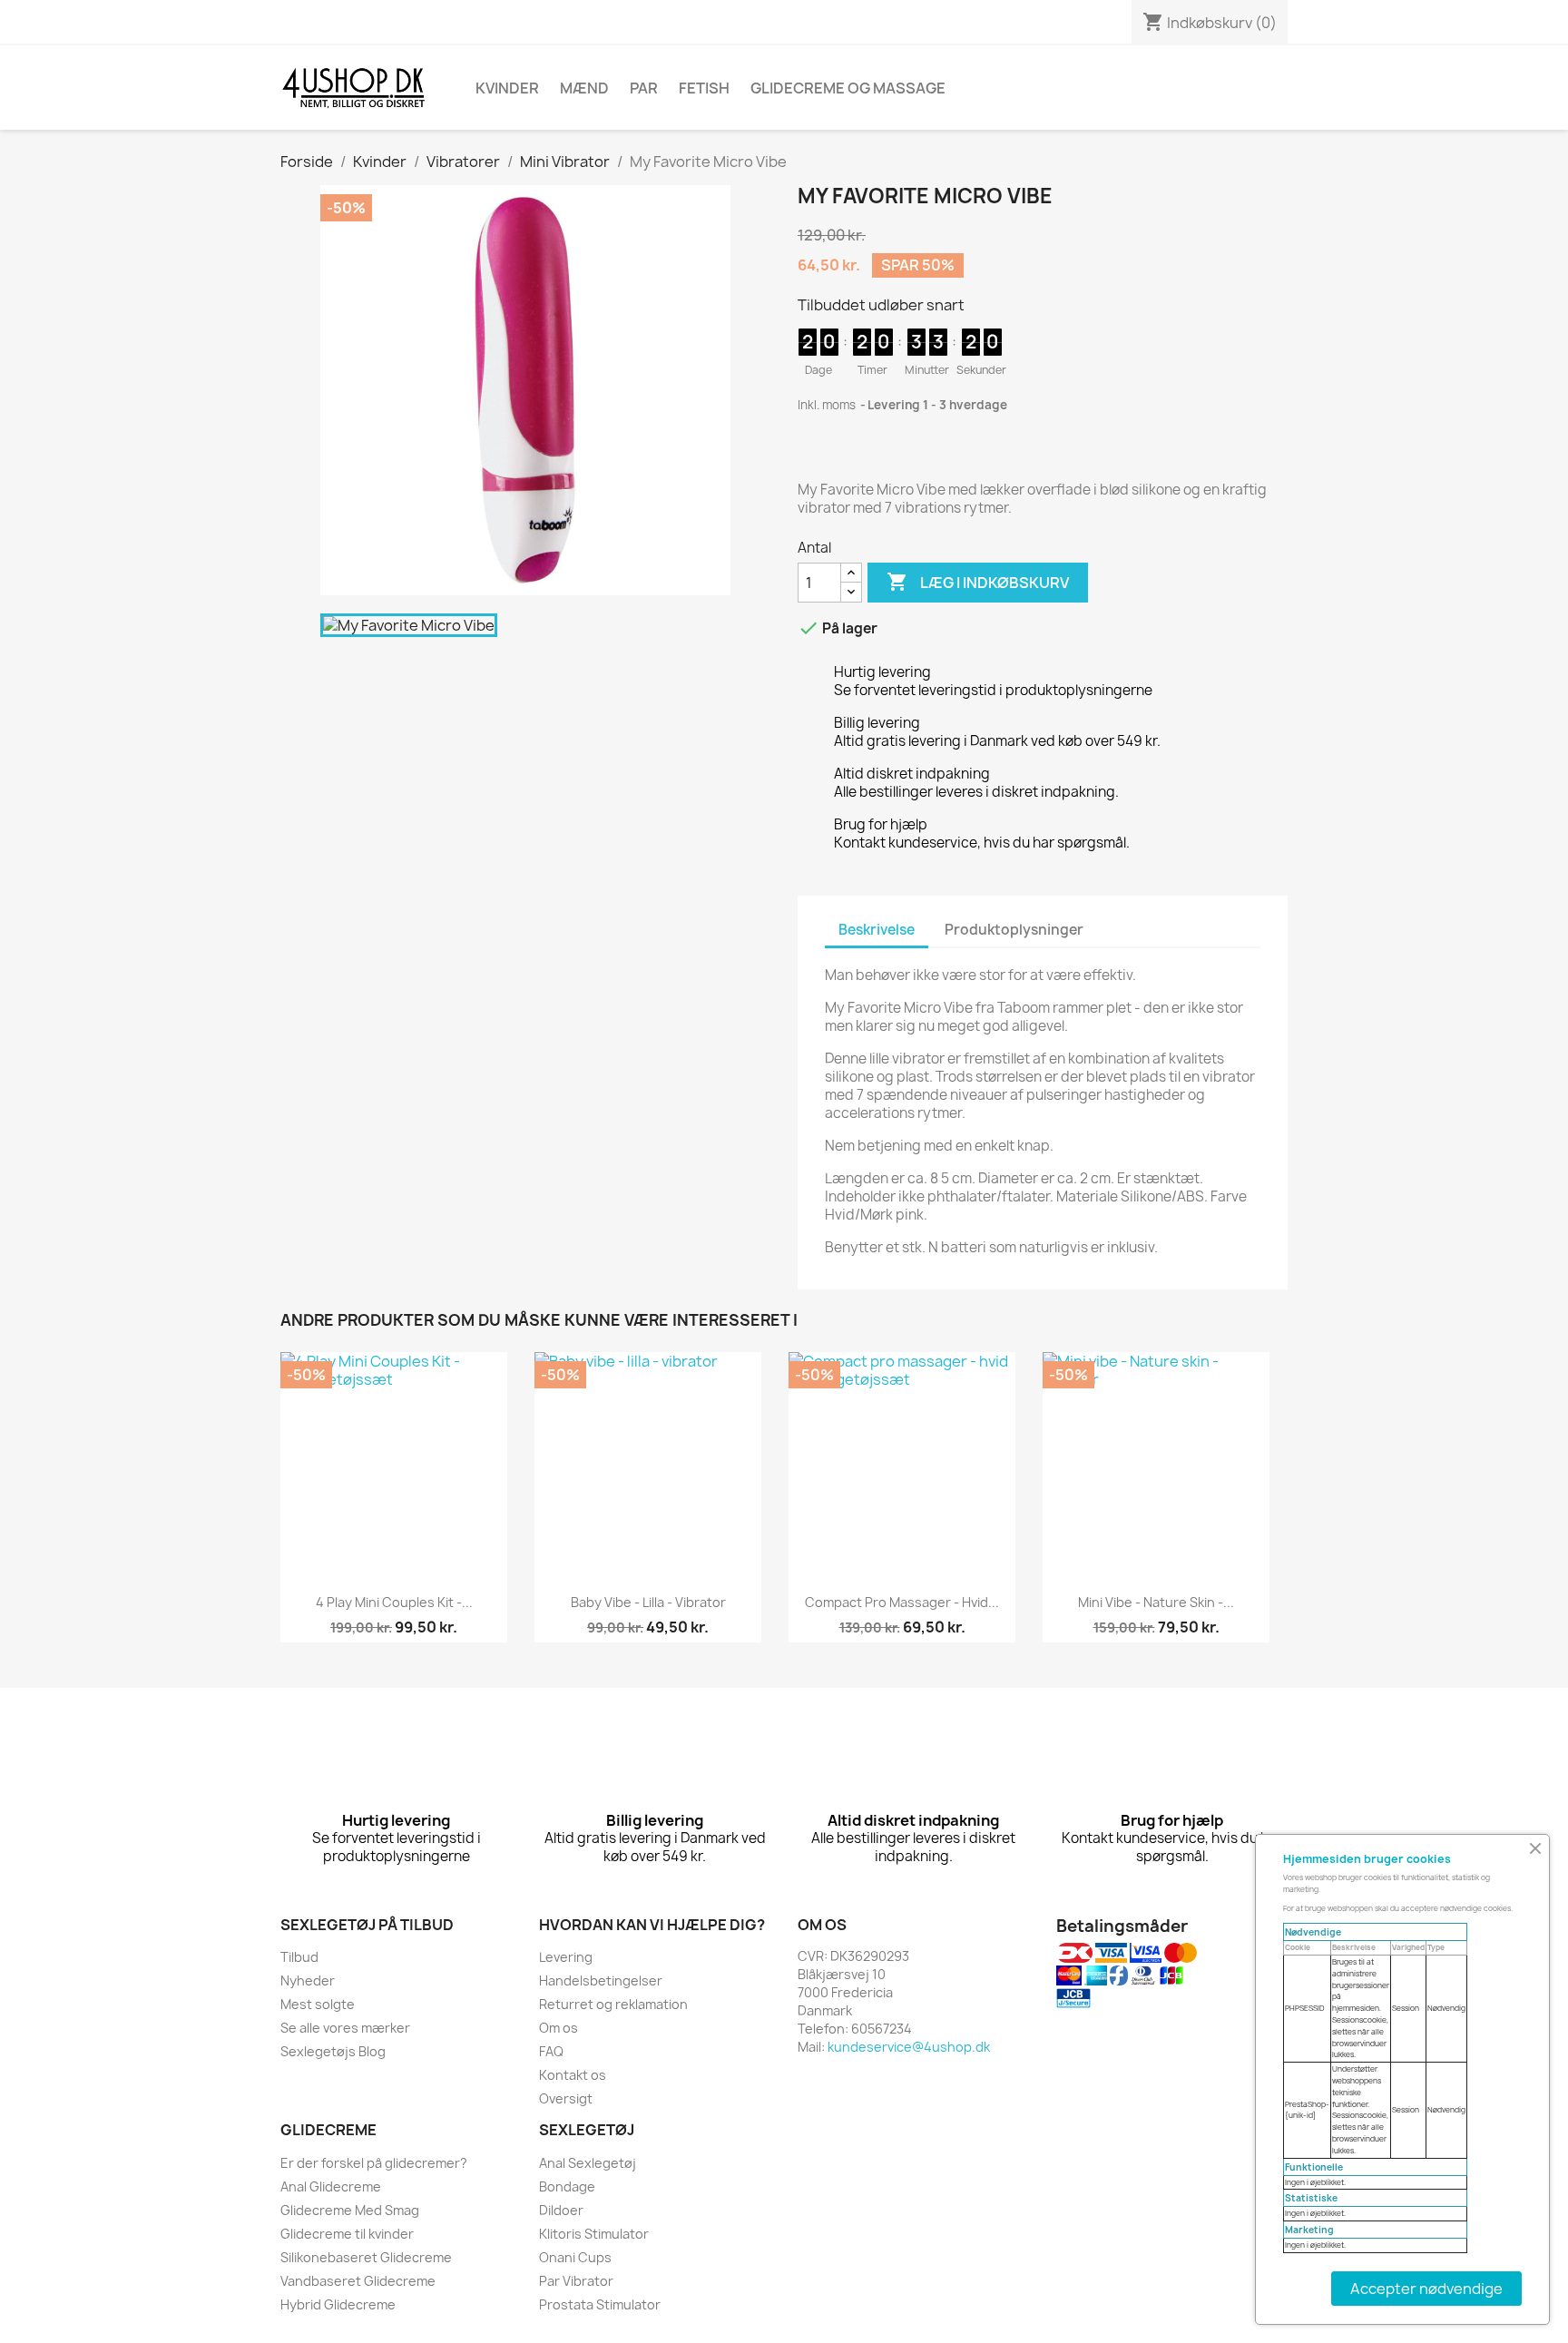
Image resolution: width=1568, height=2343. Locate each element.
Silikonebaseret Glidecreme (366, 2257)
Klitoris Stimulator (594, 2234)
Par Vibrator (576, 2281)
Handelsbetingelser (601, 1980)
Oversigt (566, 2098)
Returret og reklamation (613, 2004)
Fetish (704, 88)
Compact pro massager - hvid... (902, 1602)
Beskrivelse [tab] (877, 930)
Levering (566, 1957)
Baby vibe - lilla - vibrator (648, 1602)
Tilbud (299, 1957)
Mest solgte (318, 2004)
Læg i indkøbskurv (978, 582)
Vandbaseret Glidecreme (358, 2281)
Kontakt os (573, 2075)
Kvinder (507, 88)
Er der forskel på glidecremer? (374, 2163)
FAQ (551, 2051)
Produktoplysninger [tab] (1014, 930)
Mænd (584, 88)
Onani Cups (575, 2257)
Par (644, 88)
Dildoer (561, 2210)
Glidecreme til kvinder (347, 2234)
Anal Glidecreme (331, 2186)
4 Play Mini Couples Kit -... (394, 1602)
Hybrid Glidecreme (338, 2304)
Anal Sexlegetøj (588, 2163)
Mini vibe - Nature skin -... (1156, 1602)
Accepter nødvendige (1426, 2289)
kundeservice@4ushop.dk (909, 2047)
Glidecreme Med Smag (350, 2210)
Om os (559, 2028)
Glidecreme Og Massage (848, 88)
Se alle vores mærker (345, 2028)
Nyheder (308, 1980)
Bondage (567, 2186)
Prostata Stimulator (600, 2304)
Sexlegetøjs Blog (333, 2051)
